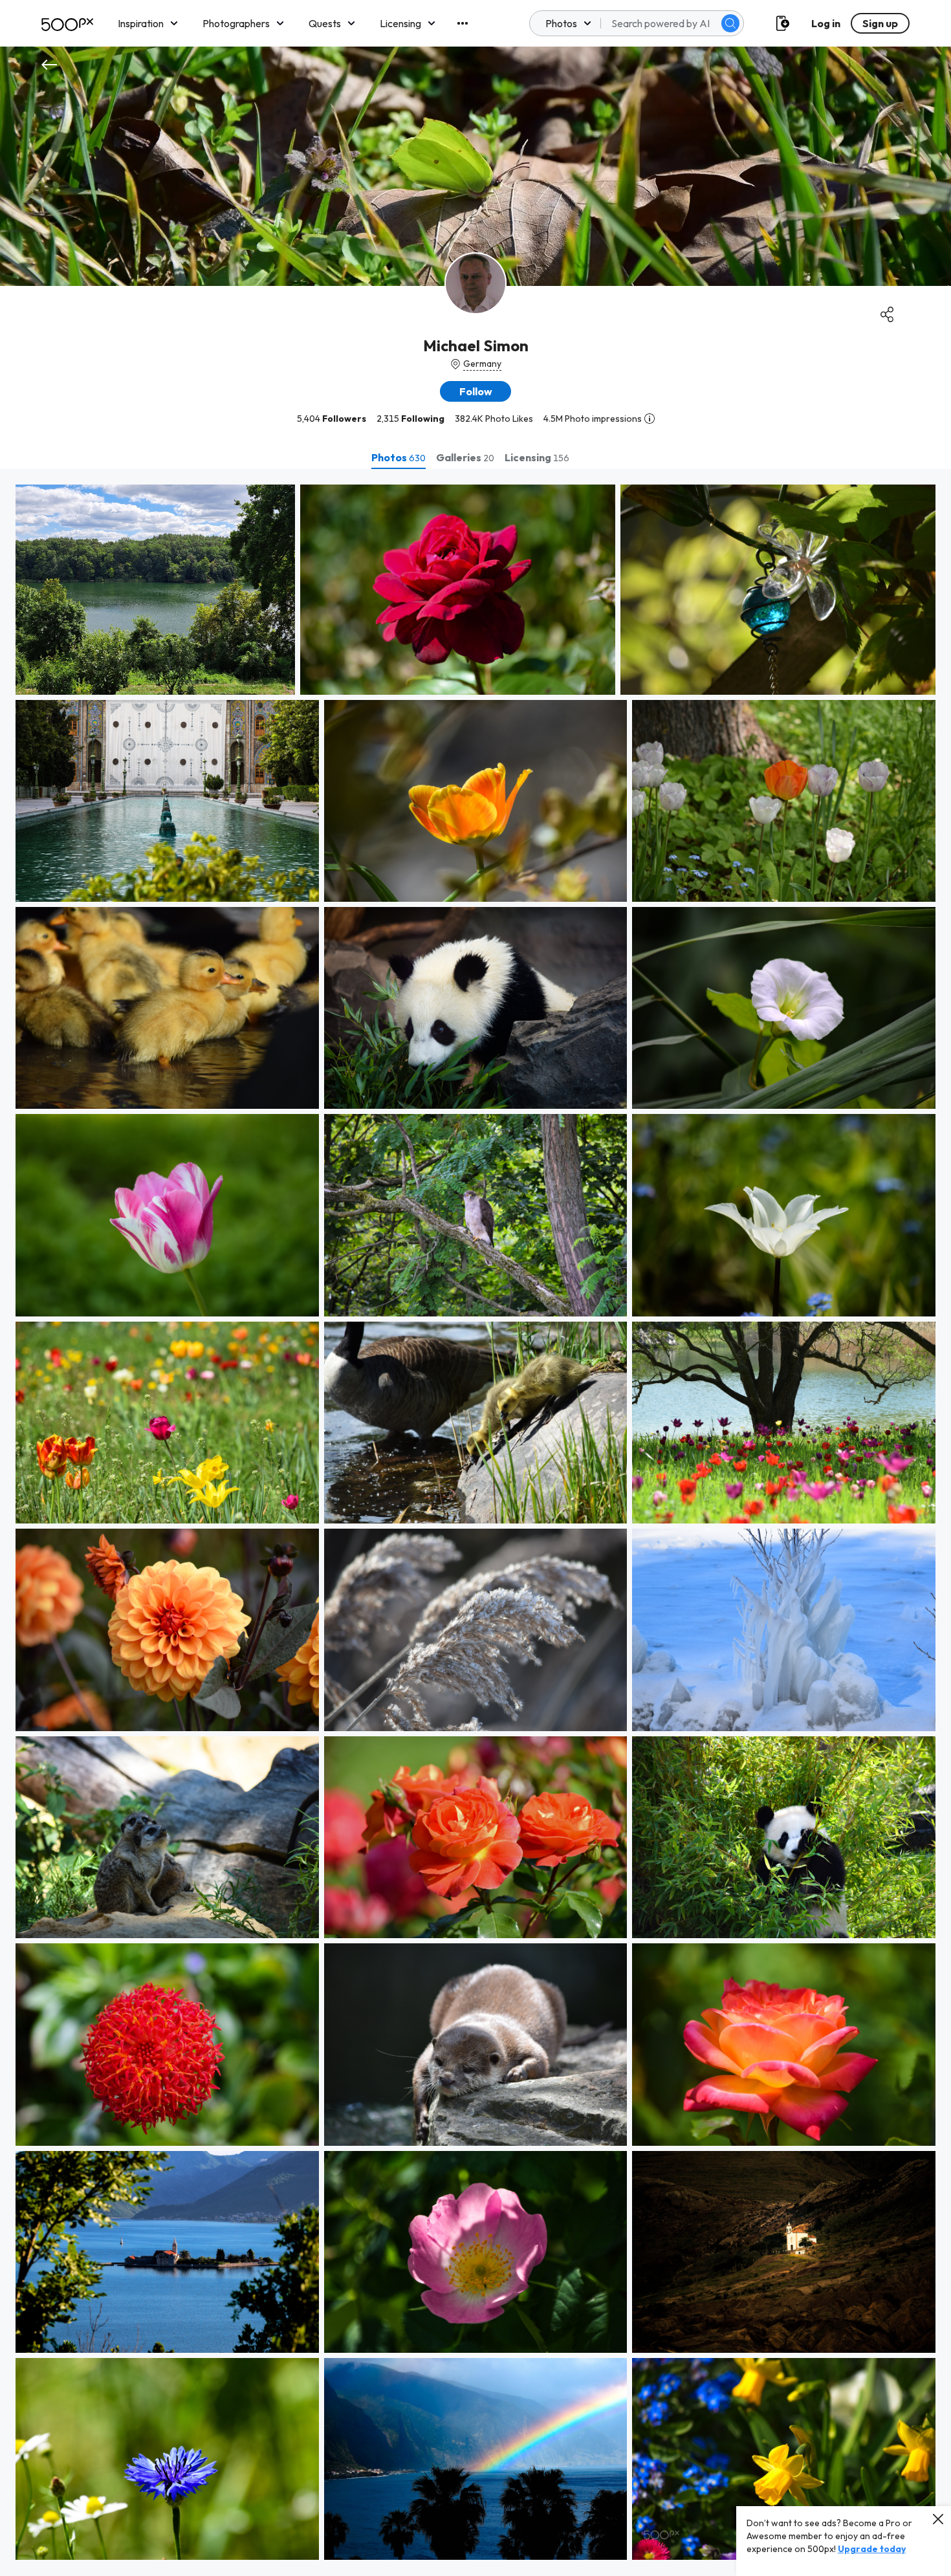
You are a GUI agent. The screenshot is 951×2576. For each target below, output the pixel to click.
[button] (730, 23)
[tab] (399, 457)
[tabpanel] (475, 1523)
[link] (155, 590)
